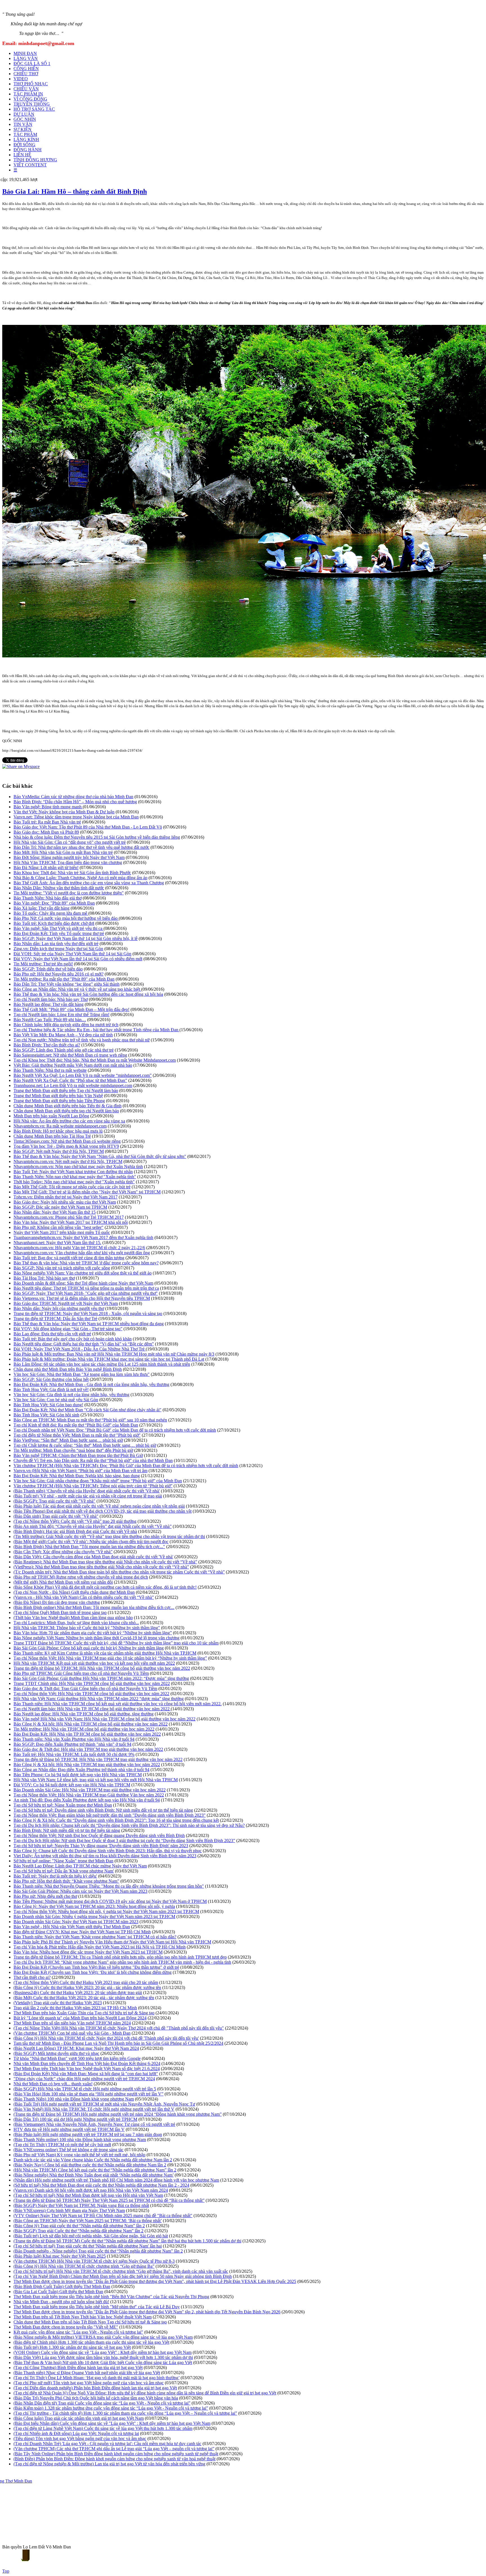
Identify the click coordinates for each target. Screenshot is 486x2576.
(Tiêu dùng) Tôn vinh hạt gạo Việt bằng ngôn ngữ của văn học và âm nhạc (80, 2438)
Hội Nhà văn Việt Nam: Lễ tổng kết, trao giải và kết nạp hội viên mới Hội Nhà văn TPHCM (96, 1780)
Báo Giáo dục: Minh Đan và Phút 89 (46, 832)
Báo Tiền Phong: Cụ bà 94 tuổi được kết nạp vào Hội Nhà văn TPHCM (78, 1775)
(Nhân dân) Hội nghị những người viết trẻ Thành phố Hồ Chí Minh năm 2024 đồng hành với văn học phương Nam (116, 2180)
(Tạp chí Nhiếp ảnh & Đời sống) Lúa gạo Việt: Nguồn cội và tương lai (76, 2433)
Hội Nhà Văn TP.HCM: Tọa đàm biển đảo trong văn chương (68, 862)
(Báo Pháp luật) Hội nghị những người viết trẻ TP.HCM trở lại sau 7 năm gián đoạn (88, 2134)
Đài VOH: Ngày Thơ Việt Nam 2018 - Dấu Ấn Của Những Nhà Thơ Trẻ (80, 1349)
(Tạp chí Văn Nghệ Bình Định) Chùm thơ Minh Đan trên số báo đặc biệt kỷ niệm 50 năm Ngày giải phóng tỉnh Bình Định (123, 2276)
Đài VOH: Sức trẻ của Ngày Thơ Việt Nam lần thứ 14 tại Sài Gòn (72, 954)
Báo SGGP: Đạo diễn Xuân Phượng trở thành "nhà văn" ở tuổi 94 (72, 1744)
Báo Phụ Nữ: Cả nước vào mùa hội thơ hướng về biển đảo (66, 918)
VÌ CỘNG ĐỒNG (30, 99)
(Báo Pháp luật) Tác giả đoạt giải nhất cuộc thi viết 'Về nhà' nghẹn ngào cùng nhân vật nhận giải (99, 1506)
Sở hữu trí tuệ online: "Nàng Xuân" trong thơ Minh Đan (63, 1861)
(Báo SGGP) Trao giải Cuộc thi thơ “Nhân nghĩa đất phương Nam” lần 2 (78, 2231)
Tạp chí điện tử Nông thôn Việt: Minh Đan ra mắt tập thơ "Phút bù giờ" (77, 1435)
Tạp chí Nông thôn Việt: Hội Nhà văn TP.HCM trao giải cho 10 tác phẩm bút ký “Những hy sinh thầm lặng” (110, 1658)
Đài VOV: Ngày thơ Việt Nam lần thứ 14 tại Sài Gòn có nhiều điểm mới (78, 959)
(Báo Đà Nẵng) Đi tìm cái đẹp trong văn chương (57, 1602)
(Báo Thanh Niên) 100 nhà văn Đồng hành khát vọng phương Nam (74, 2099)
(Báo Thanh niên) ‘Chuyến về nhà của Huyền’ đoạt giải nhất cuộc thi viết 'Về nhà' (87, 1491)
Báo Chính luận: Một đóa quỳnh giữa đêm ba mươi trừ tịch (66, 1025)
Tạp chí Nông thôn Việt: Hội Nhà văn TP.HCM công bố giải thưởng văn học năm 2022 (91, 1694)
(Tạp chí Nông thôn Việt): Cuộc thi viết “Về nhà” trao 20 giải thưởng (75, 1521)
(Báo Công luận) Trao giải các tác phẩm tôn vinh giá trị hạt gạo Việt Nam (79, 2418)
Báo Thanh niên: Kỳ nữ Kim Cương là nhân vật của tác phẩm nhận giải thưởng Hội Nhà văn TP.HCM (105, 1653)
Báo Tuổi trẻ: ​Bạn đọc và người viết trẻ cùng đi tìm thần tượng (69, 1258)
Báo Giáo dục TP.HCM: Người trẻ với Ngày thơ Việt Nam (66, 1303)
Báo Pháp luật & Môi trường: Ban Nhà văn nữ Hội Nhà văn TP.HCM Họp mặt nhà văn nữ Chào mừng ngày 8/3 (114, 1354)
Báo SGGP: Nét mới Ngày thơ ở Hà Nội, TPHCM (59, 1151)
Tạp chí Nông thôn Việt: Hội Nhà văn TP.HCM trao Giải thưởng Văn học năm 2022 (89, 1795)
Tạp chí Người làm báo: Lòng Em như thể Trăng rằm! (61, 1014)
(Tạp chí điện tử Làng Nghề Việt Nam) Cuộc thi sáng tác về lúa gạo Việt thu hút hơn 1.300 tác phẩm (103, 2428)
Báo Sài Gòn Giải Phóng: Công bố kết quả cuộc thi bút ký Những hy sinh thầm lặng (89, 1648)
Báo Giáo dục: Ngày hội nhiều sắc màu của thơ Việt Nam (65, 1202)
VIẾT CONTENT (30, 165)
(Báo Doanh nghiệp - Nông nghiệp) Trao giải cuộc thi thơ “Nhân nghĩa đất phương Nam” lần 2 (98, 2251)
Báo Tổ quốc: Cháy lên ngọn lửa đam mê (51, 913)
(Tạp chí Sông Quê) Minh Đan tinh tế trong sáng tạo (60, 1612)
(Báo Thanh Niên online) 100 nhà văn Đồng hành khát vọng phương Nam (80, 2139)
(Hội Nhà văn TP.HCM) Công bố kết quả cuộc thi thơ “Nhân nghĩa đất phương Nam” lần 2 (95, 2170)
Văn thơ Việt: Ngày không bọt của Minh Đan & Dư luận (64, 812)
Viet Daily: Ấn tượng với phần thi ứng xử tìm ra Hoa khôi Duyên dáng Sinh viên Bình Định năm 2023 (105, 1856)
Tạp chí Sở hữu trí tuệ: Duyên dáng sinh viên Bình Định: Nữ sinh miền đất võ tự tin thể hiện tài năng (103, 1810)
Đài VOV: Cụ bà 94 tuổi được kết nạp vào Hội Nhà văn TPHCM (72, 1785)
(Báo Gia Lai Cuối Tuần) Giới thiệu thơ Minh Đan (58, 2292)
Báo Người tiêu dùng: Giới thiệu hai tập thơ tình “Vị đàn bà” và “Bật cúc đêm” (84, 1344)
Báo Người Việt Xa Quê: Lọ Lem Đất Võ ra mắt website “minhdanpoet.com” (83, 1075)
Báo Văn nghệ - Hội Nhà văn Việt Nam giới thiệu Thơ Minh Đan (72, 1927)
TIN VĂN (23, 124)
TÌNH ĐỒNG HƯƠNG (35, 160)
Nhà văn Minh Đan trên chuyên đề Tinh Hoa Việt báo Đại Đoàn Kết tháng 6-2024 (87, 2063)
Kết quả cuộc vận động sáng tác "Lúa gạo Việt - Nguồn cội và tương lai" (78, 2332)
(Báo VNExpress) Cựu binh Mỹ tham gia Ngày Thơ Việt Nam (69, 2210)
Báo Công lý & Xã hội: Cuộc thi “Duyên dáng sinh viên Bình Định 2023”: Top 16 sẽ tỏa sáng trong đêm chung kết (116, 1820)
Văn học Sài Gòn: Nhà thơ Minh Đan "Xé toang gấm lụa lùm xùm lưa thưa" (82, 1374)
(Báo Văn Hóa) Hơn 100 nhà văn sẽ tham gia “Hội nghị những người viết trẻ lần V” (88, 2094)
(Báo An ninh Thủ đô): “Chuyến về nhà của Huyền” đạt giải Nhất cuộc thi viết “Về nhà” (93, 1526)
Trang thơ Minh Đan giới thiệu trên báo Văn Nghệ (58, 1096)
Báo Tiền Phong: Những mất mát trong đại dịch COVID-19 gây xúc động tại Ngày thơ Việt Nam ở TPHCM (110, 1901)
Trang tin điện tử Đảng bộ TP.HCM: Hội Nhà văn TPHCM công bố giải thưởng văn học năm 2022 (102, 1668)
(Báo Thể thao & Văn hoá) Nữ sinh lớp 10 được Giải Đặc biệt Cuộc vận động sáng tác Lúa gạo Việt (103, 2362)
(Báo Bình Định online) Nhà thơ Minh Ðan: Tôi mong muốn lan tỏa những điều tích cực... (94, 1607)
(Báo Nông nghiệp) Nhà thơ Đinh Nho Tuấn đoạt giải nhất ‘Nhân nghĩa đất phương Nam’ (94, 2175)
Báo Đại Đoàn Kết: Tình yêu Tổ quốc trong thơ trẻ (59, 933)
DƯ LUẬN (24, 114)
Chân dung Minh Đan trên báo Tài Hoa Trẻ (52, 1136)
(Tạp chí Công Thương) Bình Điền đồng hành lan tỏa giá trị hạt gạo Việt (78, 2368)
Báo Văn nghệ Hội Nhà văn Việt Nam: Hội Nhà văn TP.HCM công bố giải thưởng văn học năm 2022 (104, 1719)
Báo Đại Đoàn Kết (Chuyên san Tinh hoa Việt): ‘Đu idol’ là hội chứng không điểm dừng (93, 1972)
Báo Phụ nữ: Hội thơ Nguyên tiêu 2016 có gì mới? (58, 974)
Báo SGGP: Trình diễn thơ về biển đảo (48, 969)
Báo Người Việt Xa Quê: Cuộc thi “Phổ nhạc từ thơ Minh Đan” (70, 1080)
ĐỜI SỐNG (24, 145)
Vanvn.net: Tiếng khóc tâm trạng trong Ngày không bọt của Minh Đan (76, 817)
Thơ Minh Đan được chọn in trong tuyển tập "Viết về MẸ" (66, 2327)
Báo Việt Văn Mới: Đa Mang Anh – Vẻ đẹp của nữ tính (63, 1035)
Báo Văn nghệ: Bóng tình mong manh (48, 807)
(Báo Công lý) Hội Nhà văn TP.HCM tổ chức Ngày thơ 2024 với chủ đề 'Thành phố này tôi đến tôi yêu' (106, 2038)
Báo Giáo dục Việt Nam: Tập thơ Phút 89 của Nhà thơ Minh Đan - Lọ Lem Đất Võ (88, 827)
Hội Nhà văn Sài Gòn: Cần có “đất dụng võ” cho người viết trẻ (70, 842)
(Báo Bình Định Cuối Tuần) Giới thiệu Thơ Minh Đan (62, 2286)
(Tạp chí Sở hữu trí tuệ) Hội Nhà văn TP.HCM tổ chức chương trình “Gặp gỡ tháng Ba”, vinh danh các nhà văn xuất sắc (121, 2271)
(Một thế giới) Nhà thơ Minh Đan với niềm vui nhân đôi (63, 1582)
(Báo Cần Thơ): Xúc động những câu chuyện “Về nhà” (63, 1552)
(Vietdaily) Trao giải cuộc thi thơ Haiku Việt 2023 (58, 2003)
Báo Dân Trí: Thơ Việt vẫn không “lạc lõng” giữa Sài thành (67, 984)
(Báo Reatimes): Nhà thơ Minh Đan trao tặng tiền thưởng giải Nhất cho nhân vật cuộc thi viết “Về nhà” (105, 1562)
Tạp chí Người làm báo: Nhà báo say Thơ (51, 999)
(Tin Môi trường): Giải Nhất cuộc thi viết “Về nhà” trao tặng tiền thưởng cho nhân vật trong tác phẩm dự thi (109, 1536)
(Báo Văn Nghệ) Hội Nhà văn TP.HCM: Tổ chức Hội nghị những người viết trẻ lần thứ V (94, 2109)
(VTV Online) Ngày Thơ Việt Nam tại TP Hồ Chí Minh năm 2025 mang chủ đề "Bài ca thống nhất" (103, 2216)
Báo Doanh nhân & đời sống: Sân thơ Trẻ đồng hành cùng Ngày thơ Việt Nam (83, 1283)
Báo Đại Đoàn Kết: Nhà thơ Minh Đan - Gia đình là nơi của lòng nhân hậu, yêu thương (91, 1384)
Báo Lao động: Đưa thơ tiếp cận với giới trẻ (52, 1334)
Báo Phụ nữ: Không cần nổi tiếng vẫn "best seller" (58, 1227)
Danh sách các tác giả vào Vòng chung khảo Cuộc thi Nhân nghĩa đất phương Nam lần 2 (93, 2160)
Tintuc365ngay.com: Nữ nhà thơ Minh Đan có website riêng (67, 1141)
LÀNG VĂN (26, 58)
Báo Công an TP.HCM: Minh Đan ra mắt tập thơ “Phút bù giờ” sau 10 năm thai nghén (90, 1420)
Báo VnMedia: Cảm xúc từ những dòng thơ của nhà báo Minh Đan (73, 797)
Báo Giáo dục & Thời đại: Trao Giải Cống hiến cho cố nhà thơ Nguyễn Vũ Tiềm (85, 1688)
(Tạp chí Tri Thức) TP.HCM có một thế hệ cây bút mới (62, 2145)
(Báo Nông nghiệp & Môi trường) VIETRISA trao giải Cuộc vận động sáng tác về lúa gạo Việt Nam (103, 2337)
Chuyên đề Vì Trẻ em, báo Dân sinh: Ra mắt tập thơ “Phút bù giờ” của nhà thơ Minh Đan (93, 1460)
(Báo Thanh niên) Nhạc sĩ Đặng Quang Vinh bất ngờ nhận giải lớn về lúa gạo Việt (87, 2373)
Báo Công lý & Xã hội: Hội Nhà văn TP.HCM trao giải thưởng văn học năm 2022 (87, 1764)
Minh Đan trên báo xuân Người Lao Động (51, 1116)
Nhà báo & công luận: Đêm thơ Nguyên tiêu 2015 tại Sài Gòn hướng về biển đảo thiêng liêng (97, 837)
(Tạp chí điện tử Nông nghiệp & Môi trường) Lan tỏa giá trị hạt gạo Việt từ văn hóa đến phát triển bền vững (109, 2464)
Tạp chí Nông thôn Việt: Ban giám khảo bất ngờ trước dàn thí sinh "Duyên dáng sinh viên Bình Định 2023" (110, 1815)
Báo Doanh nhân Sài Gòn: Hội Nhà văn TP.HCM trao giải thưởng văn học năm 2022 (90, 1790)
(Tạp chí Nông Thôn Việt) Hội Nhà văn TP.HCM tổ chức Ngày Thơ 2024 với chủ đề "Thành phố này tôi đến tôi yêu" (119, 2028)
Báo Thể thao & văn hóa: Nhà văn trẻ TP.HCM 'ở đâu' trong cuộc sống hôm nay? (86, 1263)
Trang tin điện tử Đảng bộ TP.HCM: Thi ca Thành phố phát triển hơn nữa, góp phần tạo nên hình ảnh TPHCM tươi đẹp (120, 1957)
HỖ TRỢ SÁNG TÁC (34, 109)
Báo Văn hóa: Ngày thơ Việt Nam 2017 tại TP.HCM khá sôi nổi (71, 1222)
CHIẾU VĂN (26, 89)
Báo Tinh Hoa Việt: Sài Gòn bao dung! (48, 1405)
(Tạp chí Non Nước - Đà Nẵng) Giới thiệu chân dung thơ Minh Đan (74, 1592)
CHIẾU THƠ (26, 74)
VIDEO (21, 79)
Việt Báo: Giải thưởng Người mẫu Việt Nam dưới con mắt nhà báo (73, 1065)
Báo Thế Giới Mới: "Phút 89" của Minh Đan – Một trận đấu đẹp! (71, 1009)
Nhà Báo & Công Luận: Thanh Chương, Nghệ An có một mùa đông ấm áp (80, 878)
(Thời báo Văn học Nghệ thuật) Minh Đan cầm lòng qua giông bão (73, 1618)
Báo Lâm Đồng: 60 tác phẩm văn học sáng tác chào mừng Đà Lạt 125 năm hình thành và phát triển (102, 1364)
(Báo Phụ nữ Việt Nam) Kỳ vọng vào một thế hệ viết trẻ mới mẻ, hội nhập (79, 2155)
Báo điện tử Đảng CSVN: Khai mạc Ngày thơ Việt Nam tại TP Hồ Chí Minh (82, 1932)
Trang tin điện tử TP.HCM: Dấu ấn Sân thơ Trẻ (55, 1319)
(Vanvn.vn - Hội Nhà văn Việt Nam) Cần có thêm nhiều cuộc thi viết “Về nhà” (84, 1597)
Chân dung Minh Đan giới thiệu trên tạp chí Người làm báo (66, 1111)
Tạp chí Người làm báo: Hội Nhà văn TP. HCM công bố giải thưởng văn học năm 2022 (92, 1709)
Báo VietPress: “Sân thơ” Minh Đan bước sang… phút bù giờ (68, 1440)
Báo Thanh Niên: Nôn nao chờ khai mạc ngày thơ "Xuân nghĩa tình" (75, 1177)
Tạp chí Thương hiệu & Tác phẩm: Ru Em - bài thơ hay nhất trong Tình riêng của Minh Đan (96, 1030)
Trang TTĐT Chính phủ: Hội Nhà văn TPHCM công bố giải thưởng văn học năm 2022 (92, 1683)
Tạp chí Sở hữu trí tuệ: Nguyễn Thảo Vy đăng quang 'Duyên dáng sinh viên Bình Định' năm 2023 (101, 1846)
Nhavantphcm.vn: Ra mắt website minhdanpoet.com (60, 1126)
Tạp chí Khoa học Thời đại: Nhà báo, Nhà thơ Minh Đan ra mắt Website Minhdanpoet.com (95, 1060)
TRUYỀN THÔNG (32, 104)
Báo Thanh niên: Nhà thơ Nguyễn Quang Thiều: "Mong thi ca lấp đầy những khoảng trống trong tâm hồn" (109, 1886)
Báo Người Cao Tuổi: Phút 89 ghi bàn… (50, 1020)
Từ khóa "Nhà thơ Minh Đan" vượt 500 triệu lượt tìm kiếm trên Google (77, 2058)
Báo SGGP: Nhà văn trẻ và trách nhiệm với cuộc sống (62, 1268)
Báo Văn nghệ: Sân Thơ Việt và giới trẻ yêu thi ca (58, 928)
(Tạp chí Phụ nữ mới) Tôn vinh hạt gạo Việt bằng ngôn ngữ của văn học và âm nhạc (89, 2383)
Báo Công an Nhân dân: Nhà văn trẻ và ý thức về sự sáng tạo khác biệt (77, 989)
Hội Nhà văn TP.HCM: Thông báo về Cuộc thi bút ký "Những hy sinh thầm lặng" (87, 1628)
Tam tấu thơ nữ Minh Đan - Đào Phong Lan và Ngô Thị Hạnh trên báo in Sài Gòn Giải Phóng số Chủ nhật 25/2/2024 (118, 2043)
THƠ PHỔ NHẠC (31, 84)
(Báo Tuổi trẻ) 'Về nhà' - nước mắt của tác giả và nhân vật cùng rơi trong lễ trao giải (88, 1496)
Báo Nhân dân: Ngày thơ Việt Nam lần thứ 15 (55, 1212)
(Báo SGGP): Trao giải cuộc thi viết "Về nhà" (54, 1501)
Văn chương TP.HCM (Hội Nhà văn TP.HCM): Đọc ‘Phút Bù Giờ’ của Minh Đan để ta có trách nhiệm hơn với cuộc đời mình (126, 1466)
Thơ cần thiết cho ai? (32, 1977)
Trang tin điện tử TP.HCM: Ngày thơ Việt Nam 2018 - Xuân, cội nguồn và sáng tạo (88, 1313)
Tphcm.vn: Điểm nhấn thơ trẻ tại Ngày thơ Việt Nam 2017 (66, 1197)
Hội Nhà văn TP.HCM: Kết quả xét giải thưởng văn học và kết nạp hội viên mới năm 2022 (94, 1663)
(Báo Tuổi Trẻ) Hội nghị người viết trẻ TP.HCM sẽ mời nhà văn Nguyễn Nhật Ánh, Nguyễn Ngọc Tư (104, 2104)
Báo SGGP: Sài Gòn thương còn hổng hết (51, 1379)
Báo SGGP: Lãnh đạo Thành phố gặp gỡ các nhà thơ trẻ (64, 1050)
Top (6, 2571)
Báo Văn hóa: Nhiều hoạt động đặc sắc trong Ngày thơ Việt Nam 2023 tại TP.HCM (88, 1952)
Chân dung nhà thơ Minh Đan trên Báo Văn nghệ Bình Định (68, 1369)
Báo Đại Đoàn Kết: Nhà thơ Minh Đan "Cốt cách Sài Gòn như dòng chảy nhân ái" (87, 1410)
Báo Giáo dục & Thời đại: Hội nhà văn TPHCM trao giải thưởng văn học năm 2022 (88, 1749)
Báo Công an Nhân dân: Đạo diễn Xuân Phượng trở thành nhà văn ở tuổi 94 (81, 1770)
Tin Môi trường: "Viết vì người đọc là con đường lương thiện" (69, 893)
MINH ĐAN (25, 53)
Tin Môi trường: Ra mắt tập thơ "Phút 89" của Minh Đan (64, 979)
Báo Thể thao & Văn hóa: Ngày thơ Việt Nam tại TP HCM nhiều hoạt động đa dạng (89, 1324)
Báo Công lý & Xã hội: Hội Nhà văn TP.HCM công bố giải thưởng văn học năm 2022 (91, 1724)
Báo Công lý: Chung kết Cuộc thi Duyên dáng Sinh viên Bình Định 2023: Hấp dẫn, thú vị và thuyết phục (108, 1851)
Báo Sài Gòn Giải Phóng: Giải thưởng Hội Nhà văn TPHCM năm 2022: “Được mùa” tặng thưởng (101, 1678)
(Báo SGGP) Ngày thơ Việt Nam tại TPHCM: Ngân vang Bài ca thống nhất (81, 2205)
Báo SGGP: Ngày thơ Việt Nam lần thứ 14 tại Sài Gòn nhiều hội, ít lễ (76, 938)
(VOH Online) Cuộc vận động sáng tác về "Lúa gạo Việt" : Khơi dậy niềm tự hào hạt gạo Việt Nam (103, 2352)
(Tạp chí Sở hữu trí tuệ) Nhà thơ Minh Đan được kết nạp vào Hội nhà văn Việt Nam (88, 2195)
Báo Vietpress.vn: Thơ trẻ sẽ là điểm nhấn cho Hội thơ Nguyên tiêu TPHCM (82, 1298)
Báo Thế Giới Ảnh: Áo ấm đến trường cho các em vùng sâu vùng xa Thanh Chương (89, 883)
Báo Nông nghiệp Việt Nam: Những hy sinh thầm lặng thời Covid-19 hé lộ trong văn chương (96, 1638)
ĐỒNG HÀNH (28, 150)
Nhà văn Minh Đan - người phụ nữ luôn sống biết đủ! (61, 2302)
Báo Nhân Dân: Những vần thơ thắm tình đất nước (59, 888)
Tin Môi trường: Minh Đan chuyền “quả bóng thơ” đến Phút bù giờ (73, 1450)
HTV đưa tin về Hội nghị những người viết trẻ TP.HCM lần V (69, 2129)
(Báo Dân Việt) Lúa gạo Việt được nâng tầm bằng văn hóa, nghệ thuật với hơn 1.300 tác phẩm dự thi (103, 2357)
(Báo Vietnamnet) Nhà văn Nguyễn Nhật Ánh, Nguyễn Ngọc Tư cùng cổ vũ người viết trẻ (94, 2124)
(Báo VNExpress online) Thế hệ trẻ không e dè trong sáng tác (68, 2150)
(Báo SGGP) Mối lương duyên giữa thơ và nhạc (56, 2053)
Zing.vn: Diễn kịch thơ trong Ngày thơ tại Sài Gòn (58, 949)
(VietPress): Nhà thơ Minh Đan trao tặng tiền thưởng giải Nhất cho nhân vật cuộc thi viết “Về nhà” (101, 1567)
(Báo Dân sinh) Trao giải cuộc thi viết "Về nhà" (56, 1516)
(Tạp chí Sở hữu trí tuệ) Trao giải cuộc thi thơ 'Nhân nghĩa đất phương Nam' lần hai (88, 2246)
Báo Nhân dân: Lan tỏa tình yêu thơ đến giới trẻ (56, 944)
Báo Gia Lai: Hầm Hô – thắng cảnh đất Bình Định (75, 191)
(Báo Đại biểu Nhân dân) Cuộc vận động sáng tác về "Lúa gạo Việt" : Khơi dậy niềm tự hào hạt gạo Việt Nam (112, 2423)
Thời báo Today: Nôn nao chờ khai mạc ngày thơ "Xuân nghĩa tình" (74, 1182)
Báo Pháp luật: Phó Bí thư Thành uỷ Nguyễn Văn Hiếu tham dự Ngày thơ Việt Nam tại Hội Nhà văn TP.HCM (112, 1942)
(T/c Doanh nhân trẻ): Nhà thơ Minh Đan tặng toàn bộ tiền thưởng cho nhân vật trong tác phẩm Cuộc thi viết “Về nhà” (119, 1572)
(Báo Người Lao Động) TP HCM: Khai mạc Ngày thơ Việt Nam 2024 (76, 2048)
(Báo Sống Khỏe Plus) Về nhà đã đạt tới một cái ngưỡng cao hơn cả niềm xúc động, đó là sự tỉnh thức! (105, 1587)
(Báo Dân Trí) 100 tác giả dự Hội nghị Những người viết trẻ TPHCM (75, 2119)
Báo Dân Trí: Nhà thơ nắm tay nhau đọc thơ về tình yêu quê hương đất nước (81, 847)
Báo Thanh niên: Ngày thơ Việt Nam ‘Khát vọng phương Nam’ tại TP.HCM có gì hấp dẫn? (95, 1937)
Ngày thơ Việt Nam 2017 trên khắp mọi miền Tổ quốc (62, 1232)
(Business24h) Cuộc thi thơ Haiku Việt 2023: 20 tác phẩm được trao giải (78, 1993)
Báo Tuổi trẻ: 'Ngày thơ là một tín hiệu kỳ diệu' (55, 1876)
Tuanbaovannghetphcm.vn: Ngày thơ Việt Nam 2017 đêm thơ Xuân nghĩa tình (83, 1237)
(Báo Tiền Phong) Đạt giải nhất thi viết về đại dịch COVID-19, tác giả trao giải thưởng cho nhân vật (103, 1511)
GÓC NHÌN (25, 119)
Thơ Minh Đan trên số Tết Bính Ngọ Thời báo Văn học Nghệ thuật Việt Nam (83, 2317)
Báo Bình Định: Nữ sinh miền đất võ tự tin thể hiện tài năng (67, 1830)
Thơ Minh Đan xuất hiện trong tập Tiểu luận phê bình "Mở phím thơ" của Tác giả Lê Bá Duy (97, 2307)
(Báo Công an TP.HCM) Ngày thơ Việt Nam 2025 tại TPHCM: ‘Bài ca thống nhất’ (88, 2221)
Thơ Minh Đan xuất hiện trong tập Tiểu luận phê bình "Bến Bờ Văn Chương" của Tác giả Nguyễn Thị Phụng (111, 2297)
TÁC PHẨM (25, 134)
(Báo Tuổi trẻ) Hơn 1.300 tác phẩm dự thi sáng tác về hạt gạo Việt (72, 2347)
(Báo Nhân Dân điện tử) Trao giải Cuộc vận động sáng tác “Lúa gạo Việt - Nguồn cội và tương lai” (102, 2403)
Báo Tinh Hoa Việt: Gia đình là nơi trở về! (51, 1389)
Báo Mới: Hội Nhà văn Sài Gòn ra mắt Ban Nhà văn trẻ (63, 852)
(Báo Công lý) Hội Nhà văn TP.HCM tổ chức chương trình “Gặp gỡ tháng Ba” (84, 2266)
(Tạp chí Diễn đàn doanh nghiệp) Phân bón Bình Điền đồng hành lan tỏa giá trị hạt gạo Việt (95, 2388)
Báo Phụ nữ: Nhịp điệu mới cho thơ (45, 1896)
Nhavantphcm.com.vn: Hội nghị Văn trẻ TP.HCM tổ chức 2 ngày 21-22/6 (79, 1248)
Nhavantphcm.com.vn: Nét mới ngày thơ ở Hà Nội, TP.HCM (68, 1161)
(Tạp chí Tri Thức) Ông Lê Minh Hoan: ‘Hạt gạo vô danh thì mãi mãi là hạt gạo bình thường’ (96, 2378)
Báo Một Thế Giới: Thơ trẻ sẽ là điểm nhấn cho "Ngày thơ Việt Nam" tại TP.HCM (87, 1192)
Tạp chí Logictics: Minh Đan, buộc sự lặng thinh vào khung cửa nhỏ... (76, 1623)
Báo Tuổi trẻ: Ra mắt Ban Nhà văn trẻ (47, 822)
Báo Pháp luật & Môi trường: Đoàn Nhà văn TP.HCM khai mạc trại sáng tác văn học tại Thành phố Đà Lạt (109, 1359)
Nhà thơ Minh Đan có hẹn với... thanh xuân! (53, 2084)
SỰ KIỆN (22, 129)
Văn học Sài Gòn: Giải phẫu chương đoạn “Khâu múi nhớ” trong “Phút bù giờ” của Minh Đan (98, 1481)
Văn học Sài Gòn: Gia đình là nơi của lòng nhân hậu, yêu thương (71, 1395)
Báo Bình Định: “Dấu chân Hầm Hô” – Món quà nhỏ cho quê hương (75, 802)
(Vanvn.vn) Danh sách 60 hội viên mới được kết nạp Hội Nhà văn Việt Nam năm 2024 (91, 2190)
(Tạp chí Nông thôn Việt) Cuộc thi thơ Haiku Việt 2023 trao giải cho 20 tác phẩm (86, 1982)
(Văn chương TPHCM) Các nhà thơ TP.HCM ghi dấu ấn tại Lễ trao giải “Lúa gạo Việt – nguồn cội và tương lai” (114, 2449)
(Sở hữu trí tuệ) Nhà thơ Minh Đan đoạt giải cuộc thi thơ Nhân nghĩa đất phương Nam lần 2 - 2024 (101, 2185)
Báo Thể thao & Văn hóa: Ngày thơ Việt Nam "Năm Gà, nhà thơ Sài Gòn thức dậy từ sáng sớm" (100, 1156)
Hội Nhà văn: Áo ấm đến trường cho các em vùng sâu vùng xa (69, 1121)
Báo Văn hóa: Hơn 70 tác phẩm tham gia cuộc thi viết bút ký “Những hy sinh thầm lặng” (93, 1633)
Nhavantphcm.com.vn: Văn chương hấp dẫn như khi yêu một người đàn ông (82, 1253)
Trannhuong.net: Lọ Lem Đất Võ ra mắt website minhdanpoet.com (73, 1085)
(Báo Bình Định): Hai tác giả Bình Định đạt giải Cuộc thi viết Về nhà (75, 1531)
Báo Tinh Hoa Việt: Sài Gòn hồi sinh (46, 1415)
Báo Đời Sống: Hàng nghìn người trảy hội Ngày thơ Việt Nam (69, 857)
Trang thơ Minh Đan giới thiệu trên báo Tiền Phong (59, 1101)
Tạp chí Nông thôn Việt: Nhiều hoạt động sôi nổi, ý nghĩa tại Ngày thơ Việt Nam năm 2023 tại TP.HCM (106, 1911)
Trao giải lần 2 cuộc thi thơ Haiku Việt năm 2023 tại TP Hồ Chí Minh (75, 2008)
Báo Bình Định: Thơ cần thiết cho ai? (47, 1045)
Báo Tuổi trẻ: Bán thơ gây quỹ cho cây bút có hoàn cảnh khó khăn (73, 1339)
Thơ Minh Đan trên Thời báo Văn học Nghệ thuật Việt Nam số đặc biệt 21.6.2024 (87, 2069)
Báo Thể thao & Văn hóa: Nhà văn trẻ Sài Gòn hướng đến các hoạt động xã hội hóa (88, 994)
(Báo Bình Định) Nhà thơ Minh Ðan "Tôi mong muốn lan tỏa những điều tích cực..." (89, 1547)
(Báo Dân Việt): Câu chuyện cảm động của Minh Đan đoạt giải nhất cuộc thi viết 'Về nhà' (93, 1557)
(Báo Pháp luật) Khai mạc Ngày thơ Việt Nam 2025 (60, 2256)
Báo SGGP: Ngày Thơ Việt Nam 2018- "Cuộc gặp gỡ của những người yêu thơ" (86, 1293)
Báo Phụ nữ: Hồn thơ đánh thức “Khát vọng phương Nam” (66, 1881)
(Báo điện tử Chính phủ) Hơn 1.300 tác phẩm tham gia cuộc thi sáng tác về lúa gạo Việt (91, 2342)
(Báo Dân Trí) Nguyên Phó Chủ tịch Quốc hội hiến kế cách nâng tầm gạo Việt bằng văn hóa (96, 2398)
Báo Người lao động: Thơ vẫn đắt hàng (49, 1004)
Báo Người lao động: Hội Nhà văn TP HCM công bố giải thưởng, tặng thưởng (84, 1714)
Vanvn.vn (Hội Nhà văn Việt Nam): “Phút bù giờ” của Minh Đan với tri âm (80, 1471)
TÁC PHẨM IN (28, 94)
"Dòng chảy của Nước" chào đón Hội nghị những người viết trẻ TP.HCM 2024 (84, 2079)
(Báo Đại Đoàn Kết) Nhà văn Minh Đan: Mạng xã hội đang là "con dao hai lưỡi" (86, 2074)
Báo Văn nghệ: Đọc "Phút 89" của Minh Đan (54, 903)
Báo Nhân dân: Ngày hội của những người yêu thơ (59, 1308)
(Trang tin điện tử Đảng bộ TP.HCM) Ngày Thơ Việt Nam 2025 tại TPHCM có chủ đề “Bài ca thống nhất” (109, 2200)
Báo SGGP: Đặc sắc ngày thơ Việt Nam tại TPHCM (60, 1207)
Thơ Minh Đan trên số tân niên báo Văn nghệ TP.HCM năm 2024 (72, 2023)
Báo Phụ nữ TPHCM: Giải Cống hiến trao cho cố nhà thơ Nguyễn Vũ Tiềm (81, 1673)
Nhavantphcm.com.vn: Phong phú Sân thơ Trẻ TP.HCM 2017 (69, 1217)
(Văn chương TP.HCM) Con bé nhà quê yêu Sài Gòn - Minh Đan (72, 2033)
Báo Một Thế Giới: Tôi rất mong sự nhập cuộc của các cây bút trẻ (72, 1187)
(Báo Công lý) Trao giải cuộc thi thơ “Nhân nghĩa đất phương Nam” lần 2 (79, 2226)
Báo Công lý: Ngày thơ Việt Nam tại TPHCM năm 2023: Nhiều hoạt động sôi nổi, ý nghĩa (94, 1906)
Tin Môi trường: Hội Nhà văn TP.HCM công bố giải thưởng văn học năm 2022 (84, 1729)
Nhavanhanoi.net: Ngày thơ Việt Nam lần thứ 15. (57, 1243)
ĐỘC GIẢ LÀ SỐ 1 (32, 63)
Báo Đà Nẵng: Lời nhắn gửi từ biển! (46, 868)
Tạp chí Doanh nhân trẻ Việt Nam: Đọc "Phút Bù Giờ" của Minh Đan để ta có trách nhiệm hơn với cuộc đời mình (115, 1430)
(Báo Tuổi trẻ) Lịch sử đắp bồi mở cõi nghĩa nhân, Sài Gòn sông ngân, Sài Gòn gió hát (91, 2236)
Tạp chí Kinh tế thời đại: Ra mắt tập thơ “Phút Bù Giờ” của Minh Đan (76, 1425)
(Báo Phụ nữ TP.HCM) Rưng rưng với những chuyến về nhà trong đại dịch (81, 1577)
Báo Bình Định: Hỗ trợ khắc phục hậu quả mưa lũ (58, 1131)
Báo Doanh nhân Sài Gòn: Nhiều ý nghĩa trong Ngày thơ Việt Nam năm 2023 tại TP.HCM (94, 1917)
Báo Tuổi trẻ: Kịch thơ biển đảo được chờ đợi (54, 923)
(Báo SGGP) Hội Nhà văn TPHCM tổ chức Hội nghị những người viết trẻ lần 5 (85, 2089)
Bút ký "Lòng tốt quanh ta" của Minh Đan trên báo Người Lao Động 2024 (80, 2018)
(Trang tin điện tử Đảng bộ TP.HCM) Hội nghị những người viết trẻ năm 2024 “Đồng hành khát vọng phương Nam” (118, 2114)
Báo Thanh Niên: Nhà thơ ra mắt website (50, 1070)
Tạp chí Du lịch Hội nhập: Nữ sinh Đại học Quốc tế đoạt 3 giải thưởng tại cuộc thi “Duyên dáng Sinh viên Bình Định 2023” (124, 1841)
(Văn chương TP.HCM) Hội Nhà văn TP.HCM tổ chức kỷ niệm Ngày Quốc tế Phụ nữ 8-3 (94, 2261)
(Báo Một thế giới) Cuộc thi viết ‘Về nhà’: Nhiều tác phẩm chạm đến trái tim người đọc (91, 1542)
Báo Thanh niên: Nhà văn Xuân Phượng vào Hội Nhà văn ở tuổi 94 (74, 1739)
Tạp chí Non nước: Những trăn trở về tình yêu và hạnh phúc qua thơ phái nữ (82, 1040)
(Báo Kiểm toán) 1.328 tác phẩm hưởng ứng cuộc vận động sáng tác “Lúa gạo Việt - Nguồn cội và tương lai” (111, 2408)
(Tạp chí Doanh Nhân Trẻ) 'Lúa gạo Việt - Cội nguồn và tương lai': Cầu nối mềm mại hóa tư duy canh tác (107, 2444)
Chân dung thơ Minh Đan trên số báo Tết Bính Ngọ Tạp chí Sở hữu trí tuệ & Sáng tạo (90, 2322)
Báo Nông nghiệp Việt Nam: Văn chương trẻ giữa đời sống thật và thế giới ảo (83, 1273)
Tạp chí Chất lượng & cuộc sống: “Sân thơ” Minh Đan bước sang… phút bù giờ (85, 1445)
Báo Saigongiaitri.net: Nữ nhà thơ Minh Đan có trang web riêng (70, 1055)
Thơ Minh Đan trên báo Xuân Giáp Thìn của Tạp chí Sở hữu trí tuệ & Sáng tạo (84, 2013)
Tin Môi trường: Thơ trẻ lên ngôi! (43, 964)
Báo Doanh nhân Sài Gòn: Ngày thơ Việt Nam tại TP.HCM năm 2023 (76, 1922)
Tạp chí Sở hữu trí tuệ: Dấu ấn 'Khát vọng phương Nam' (64, 1871)
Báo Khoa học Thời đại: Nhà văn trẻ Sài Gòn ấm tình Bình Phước (72, 873)
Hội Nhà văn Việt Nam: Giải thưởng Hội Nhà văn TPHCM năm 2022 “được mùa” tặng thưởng (99, 1699)
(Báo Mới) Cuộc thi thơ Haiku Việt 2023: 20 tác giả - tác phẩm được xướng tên (84, 1998)
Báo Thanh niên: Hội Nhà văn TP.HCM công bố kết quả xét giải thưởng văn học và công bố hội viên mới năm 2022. (118, 1704)
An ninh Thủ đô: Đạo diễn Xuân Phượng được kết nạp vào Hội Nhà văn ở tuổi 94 (87, 1800)
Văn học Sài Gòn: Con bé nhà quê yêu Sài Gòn (56, 1400)
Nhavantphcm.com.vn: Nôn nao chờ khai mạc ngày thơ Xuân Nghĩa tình (78, 1167)
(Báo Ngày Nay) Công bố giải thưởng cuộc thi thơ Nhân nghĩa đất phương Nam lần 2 (90, 2165)
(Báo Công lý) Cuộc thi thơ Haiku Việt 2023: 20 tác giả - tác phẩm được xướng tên (87, 1987)
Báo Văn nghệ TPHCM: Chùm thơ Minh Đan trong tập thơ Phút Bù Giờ (78, 1455)
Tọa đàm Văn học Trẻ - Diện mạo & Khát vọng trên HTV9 (66, 1146)
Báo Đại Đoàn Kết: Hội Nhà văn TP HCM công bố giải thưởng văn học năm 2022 (87, 1734)
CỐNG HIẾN (26, 69)
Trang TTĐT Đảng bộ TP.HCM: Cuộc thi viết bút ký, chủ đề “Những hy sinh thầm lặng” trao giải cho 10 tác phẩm (116, 1643)
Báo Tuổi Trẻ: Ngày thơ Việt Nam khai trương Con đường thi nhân (73, 1172)
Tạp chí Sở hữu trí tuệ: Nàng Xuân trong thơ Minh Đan (63, 1805)
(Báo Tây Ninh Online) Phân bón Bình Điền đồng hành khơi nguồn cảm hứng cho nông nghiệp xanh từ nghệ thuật (116, 2454)
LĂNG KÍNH (26, 139)
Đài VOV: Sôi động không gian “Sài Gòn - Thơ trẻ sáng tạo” (68, 1329)
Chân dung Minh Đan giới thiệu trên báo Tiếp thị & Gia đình (67, 1106)
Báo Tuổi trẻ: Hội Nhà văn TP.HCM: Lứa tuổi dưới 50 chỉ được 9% (74, 1754)
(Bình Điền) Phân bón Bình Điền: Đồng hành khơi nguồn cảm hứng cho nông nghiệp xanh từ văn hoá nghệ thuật (114, 2459)
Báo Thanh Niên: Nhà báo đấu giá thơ (48, 898)
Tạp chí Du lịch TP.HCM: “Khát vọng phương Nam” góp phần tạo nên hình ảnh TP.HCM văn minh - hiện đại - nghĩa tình (122, 1962)
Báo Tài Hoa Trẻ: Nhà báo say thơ (44, 1278)
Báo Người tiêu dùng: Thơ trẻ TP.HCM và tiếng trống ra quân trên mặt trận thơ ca (86, 1288)
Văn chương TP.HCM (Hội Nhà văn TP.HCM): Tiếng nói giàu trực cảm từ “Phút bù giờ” (93, 1486)
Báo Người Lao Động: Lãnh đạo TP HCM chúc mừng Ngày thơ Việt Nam (80, 1866)
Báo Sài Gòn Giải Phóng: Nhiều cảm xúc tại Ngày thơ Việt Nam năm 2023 (80, 1891)
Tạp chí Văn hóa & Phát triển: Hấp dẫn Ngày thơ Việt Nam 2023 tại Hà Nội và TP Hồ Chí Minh (100, 1947)
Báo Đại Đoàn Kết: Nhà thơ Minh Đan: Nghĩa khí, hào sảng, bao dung (77, 1476)
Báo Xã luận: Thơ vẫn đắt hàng (41, 908)
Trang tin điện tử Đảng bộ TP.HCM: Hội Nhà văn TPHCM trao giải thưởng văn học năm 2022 (98, 1759)
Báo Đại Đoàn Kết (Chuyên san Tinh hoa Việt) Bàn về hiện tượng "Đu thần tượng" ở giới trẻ (96, 1967)
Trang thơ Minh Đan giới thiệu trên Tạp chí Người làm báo (66, 1091)
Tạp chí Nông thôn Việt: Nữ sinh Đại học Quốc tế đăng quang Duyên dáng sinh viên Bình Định (99, 1835)
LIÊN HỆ (22, 155)
